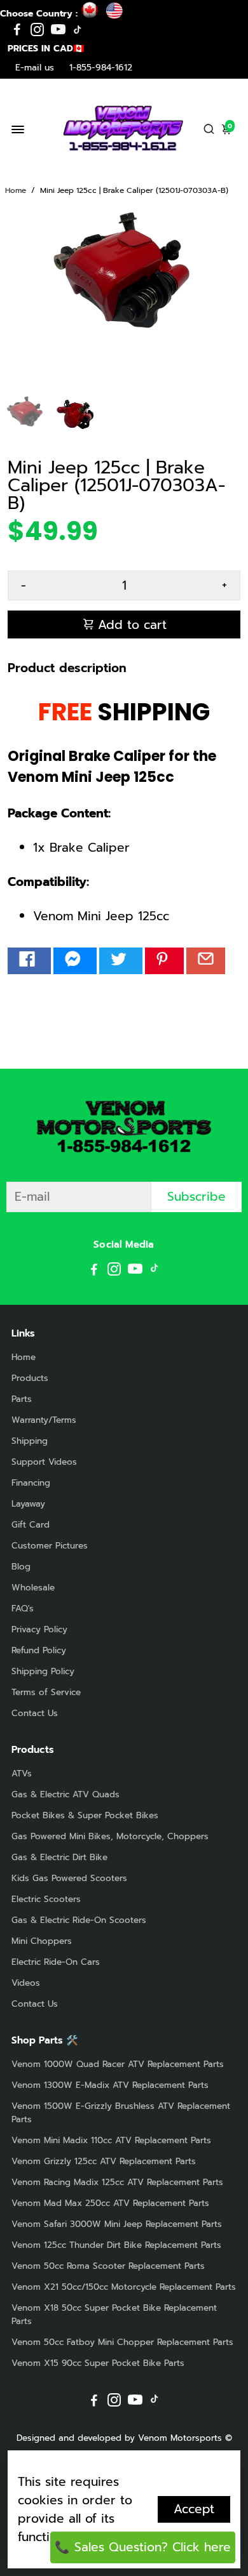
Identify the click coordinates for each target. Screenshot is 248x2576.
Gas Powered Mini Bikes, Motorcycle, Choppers (110, 1836)
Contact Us (35, 1713)
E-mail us (35, 68)
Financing (31, 1483)
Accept (194, 2509)
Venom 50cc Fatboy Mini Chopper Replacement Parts (122, 2342)
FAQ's (23, 1608)
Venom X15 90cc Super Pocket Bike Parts (98, 2363)
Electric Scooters (46, 1899)
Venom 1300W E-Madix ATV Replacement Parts (110, 2085)
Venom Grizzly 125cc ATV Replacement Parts (104, 2161)
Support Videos (44, 1462)
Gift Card (31, 1525)
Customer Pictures (50, 1546)
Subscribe (196, 1197)
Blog (21, 1567)
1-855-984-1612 (101, 68)
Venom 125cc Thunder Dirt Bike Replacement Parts (116, 2245)
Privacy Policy (39, 1629)
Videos (26, 1983)
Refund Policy (39, 1650)
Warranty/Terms (44, 1420)
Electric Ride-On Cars (56, 1962)
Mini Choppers (42, 1941)
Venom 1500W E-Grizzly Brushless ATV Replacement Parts (121, 2113)
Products (30, 1378)
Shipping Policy (43, 1671)
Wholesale (33, 1588)
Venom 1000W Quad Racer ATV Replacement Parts (118, 2064)
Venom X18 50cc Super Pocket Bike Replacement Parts (114, 2315)
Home (16, 190)
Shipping (30, 1441)
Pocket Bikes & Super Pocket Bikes (85, 1815)
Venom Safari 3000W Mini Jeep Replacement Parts (117, 2224)
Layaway (28, 1504)
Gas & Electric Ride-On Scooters (79, 1920)
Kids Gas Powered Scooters (69, 1878)
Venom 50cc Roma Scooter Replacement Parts (108, 2266)
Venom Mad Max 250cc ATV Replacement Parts (110, 2203)
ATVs (22, 1773)
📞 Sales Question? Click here (143, 2547)
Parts (22, 1399)
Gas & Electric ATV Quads (65, 1794)
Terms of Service (46, 1692)
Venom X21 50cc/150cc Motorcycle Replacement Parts (124, 2287)
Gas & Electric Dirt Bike (59, 1857)
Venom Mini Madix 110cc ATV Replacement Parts (111, 2140)
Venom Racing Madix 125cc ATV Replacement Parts (117, 2182)
